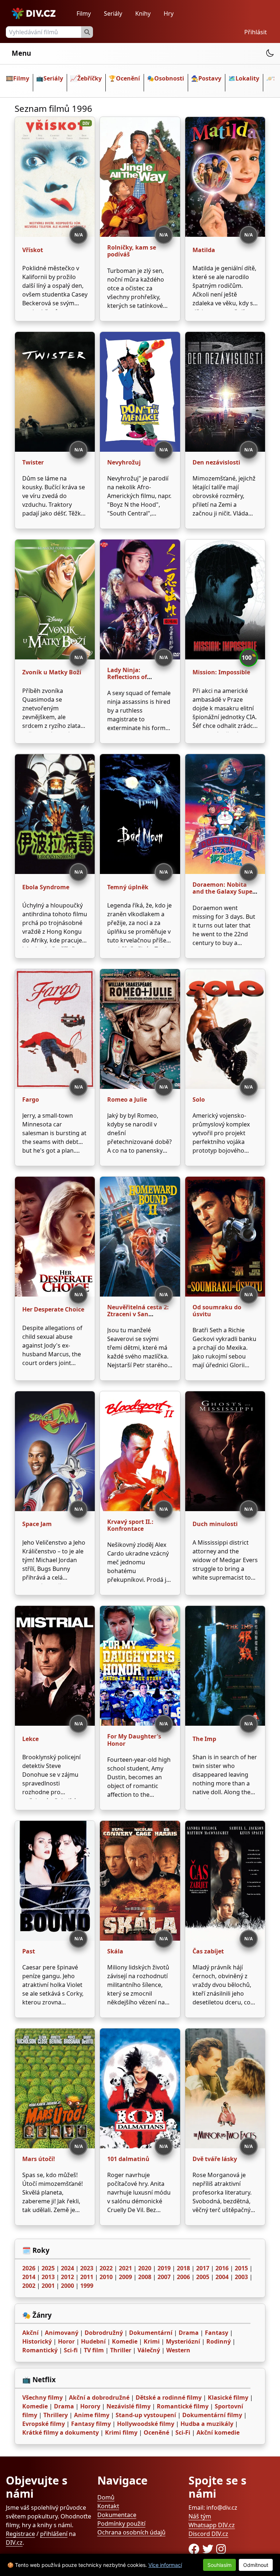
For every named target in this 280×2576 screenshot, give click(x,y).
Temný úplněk (128, 887)
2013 (48, 2277)
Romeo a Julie (127, 1099)
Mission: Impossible (221, 672)
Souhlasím (219, 2565)
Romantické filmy (183, 2406)
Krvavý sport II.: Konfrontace (130, 1525)
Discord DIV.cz (208, 2534)
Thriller (121, 2350)
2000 (67, 2286)
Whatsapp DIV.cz (212, 2525)
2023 (87, 2268)
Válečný (149, 2350)
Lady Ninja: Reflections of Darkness (127, 677)
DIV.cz (14, 2542)
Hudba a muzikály (207, 2424)
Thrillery (56, 2415)
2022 (106, 2268)
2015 (241, 2268)
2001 (48, 2286)
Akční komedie (218, 2432)
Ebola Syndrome (46, 887)
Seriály (113, 13)
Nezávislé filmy (129, 2406)
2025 (48, 2268)
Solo (199, 1099)
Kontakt (108, 2506)
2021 (125, 2268)
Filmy (84, 13)
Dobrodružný (104, 2333)
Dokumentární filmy (212, 2415)
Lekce (30, 1739)
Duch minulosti (215, 1524)
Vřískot (33, 250)
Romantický (40, 2350)
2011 (87, 2277)
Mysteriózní (183, 2341)
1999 (87, 2286)
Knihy (143, 13)
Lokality (247, 78)
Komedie (125, 2341)
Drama (189, 2333)
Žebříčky (90, 78)
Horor (66, 2341)
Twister (33, 462)
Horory (90, 2406)
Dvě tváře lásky (215, 2159)
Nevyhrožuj (124, 462)
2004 (222, 2277)
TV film (94, 2350)
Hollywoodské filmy (146, 2424)
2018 (183, 2268)
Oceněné (156, 2432)
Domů (106, 2497)
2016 (222, 2268)
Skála (115, 1951)
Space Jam (37, 1524)
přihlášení (54, 2534)
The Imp (204, 1739)
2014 (29, 2277)
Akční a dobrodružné (99, 2397)
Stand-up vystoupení (146, 2415)
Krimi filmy (121, 2432)
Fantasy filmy (91, 2424)
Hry (169, 13)
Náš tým (200, 2516)
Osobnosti (169, 78)
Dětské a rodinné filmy (169, 2397)
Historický (37, 2341)
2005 (203, 2277)
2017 (203, 2268)
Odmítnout (256, 2565)
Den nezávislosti (216, 462)
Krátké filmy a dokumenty (61, 2432)
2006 (183, 2277)
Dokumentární (151, 2333)
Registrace (20, 2534)
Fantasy (217, 2333)
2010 (106, 2277)
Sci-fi (71, 2350)
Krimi (152, 2341)
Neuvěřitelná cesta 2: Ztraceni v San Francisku (138, 1314)
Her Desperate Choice (53, 1309)
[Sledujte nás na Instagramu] (221, 2549)
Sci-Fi (183, 2432)
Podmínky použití (121, 2524)
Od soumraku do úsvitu (217, 1311)
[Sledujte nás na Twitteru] (209, 2549)
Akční (30, 2333)
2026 (29, 2268)
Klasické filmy (228, 2397)
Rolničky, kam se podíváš (132, 251)
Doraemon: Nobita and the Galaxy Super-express (225, 891)
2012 (67, 2277)
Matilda (204, 250)
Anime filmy (92, 2415)
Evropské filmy (44, 2424)
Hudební (93, 2341)
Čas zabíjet (208, 1951)
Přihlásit (256, 32)
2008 (145, 2277)
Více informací (165, 2565)
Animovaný (62, 2333)
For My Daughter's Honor (134, 1740)
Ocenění (128, 78)
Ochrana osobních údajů (131, 2532)
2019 (164, 2268)
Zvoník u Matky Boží (52, 672)
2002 (29, 2286)
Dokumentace (117, 2515)
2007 (164, 2277)
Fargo (31, 1099)
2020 (145, 2268)
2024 (67, 2268)
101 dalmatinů (128, 2159)
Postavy (210, 78)
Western (178, 2350)
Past (29, 1951)
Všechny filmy (42, 2397)
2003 (241, 2277)
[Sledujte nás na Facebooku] (195, 2549)
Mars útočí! (39, 2159)
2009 (125, 2277)
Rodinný (219, 2341)
